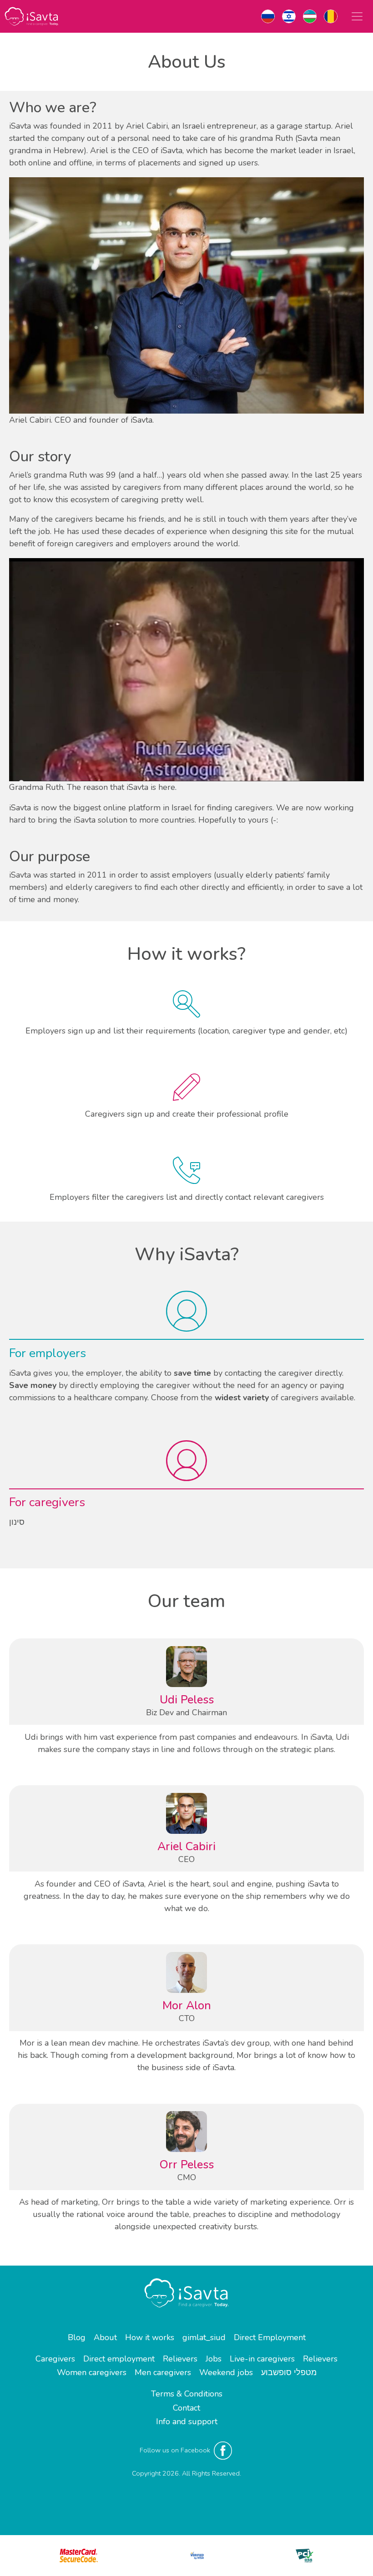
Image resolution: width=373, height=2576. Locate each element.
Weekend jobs (226, 2372)
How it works (150, 2337)
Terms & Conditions (187, 2394)
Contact (186, 2408)
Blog (77, 2337)
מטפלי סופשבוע (289, 2372)
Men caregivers (163, 2372)
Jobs (214, 2359)
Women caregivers (92, 2372)
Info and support (187, 2421)
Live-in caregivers (262, 2359)
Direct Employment (270, 2337)
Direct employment (119, 2359)
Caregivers (55, 2359)
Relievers (180, 2359)
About (105, 2337)
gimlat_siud (204, 2337)
